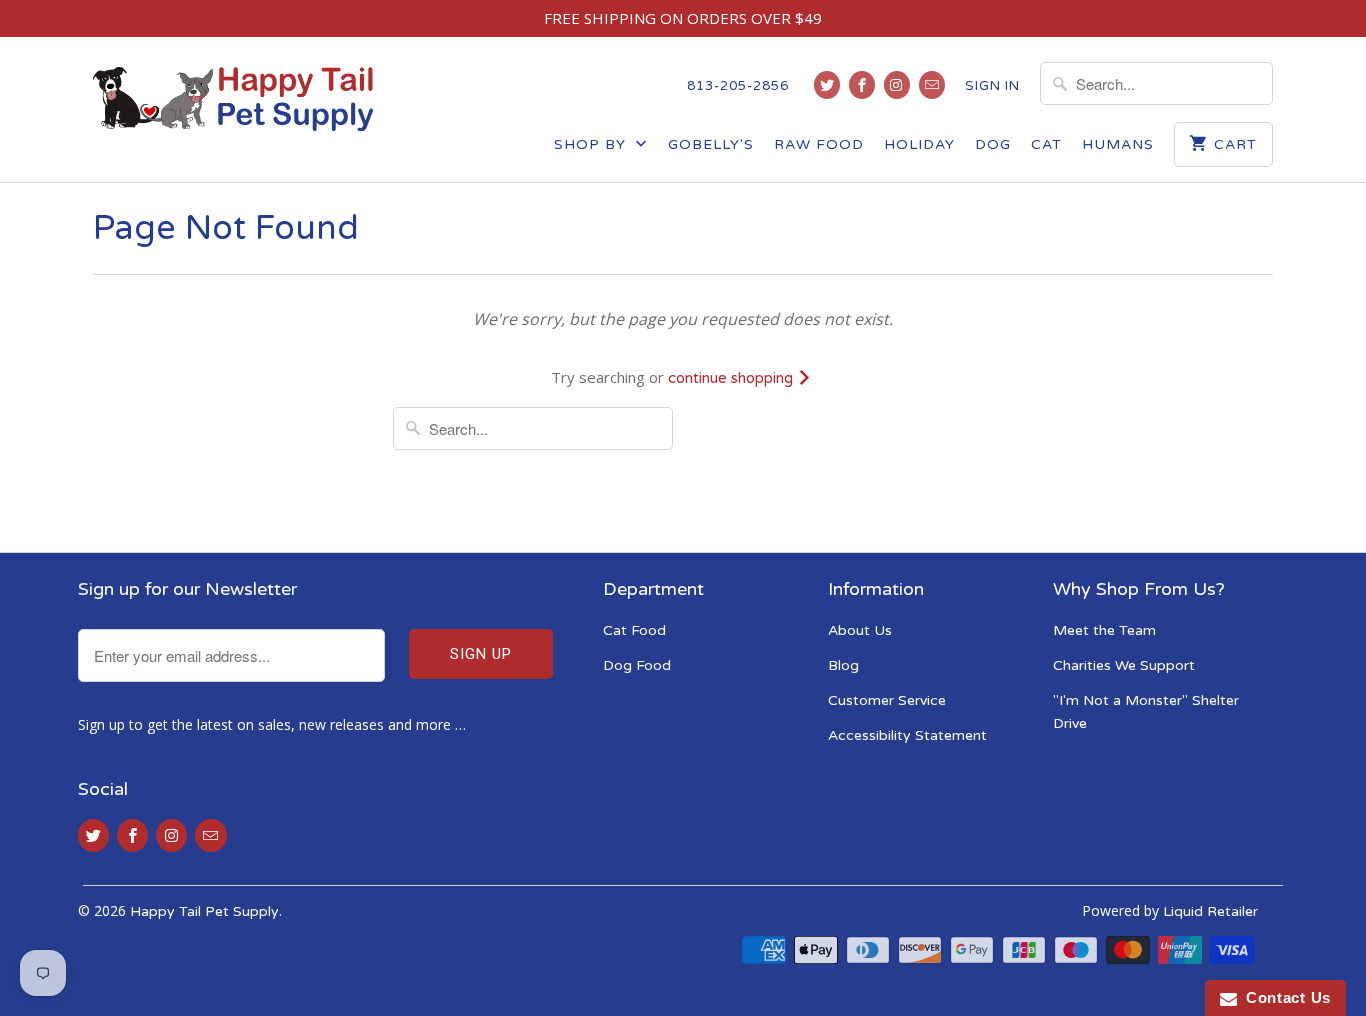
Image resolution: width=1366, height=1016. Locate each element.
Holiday (919, 144)
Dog (993, 144)
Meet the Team (1104, 630)
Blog (843, 665)
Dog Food (637, 665)
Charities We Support (1124, 665)
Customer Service (887, 700)
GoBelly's (711, 144)
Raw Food (819, 144)
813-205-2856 (738, 86)
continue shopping (732, 378)
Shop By (592, 144)
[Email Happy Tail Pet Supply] (932, 85)
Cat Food (634, 630)
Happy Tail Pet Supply (204, 911)
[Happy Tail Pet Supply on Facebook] (862, 85)
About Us (860, 630)
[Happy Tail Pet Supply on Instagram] (897, 85)
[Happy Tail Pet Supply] (233, 99)
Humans (1118, 144)
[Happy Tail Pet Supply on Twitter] (827, 85)
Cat (1046, 144)
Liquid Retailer (1210, 911)
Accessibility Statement (907, 735)
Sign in (992, 86)
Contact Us (1284, 997)
